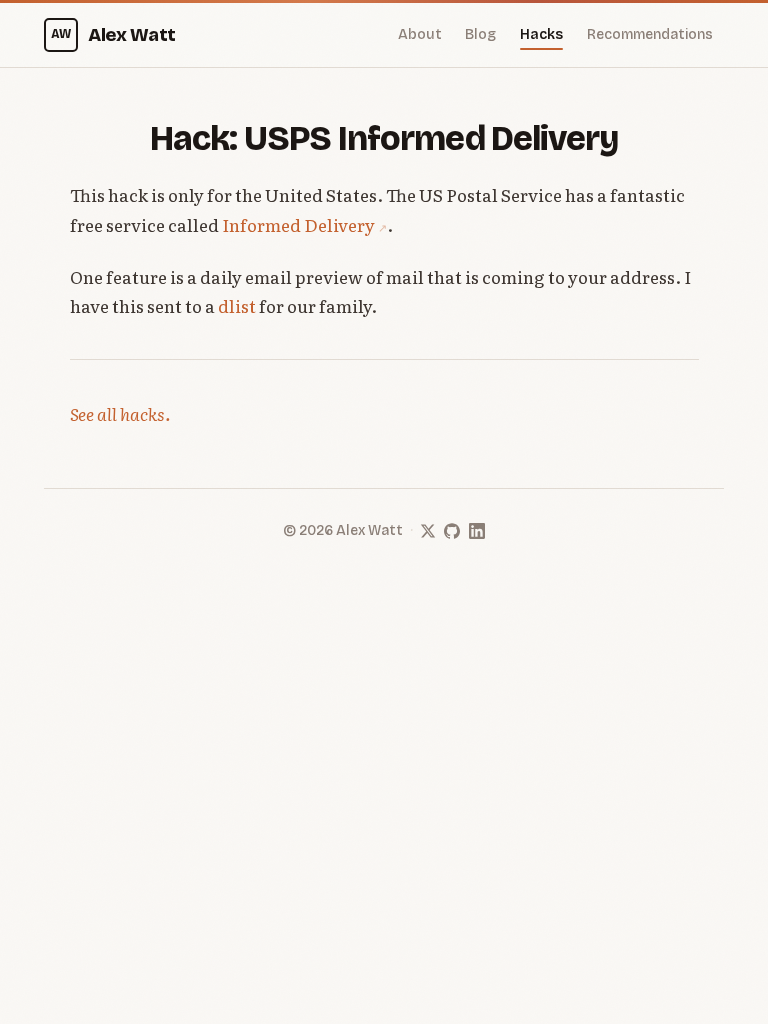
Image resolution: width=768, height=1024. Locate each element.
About (420, 34)
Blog (480, 34)
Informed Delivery (298, 224)
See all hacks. (120, 413)
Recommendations (650, 34)
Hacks (541, 34)
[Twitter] (428, 531)
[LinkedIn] (477, 531)
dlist (237, 305)
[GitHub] (452, 531)
